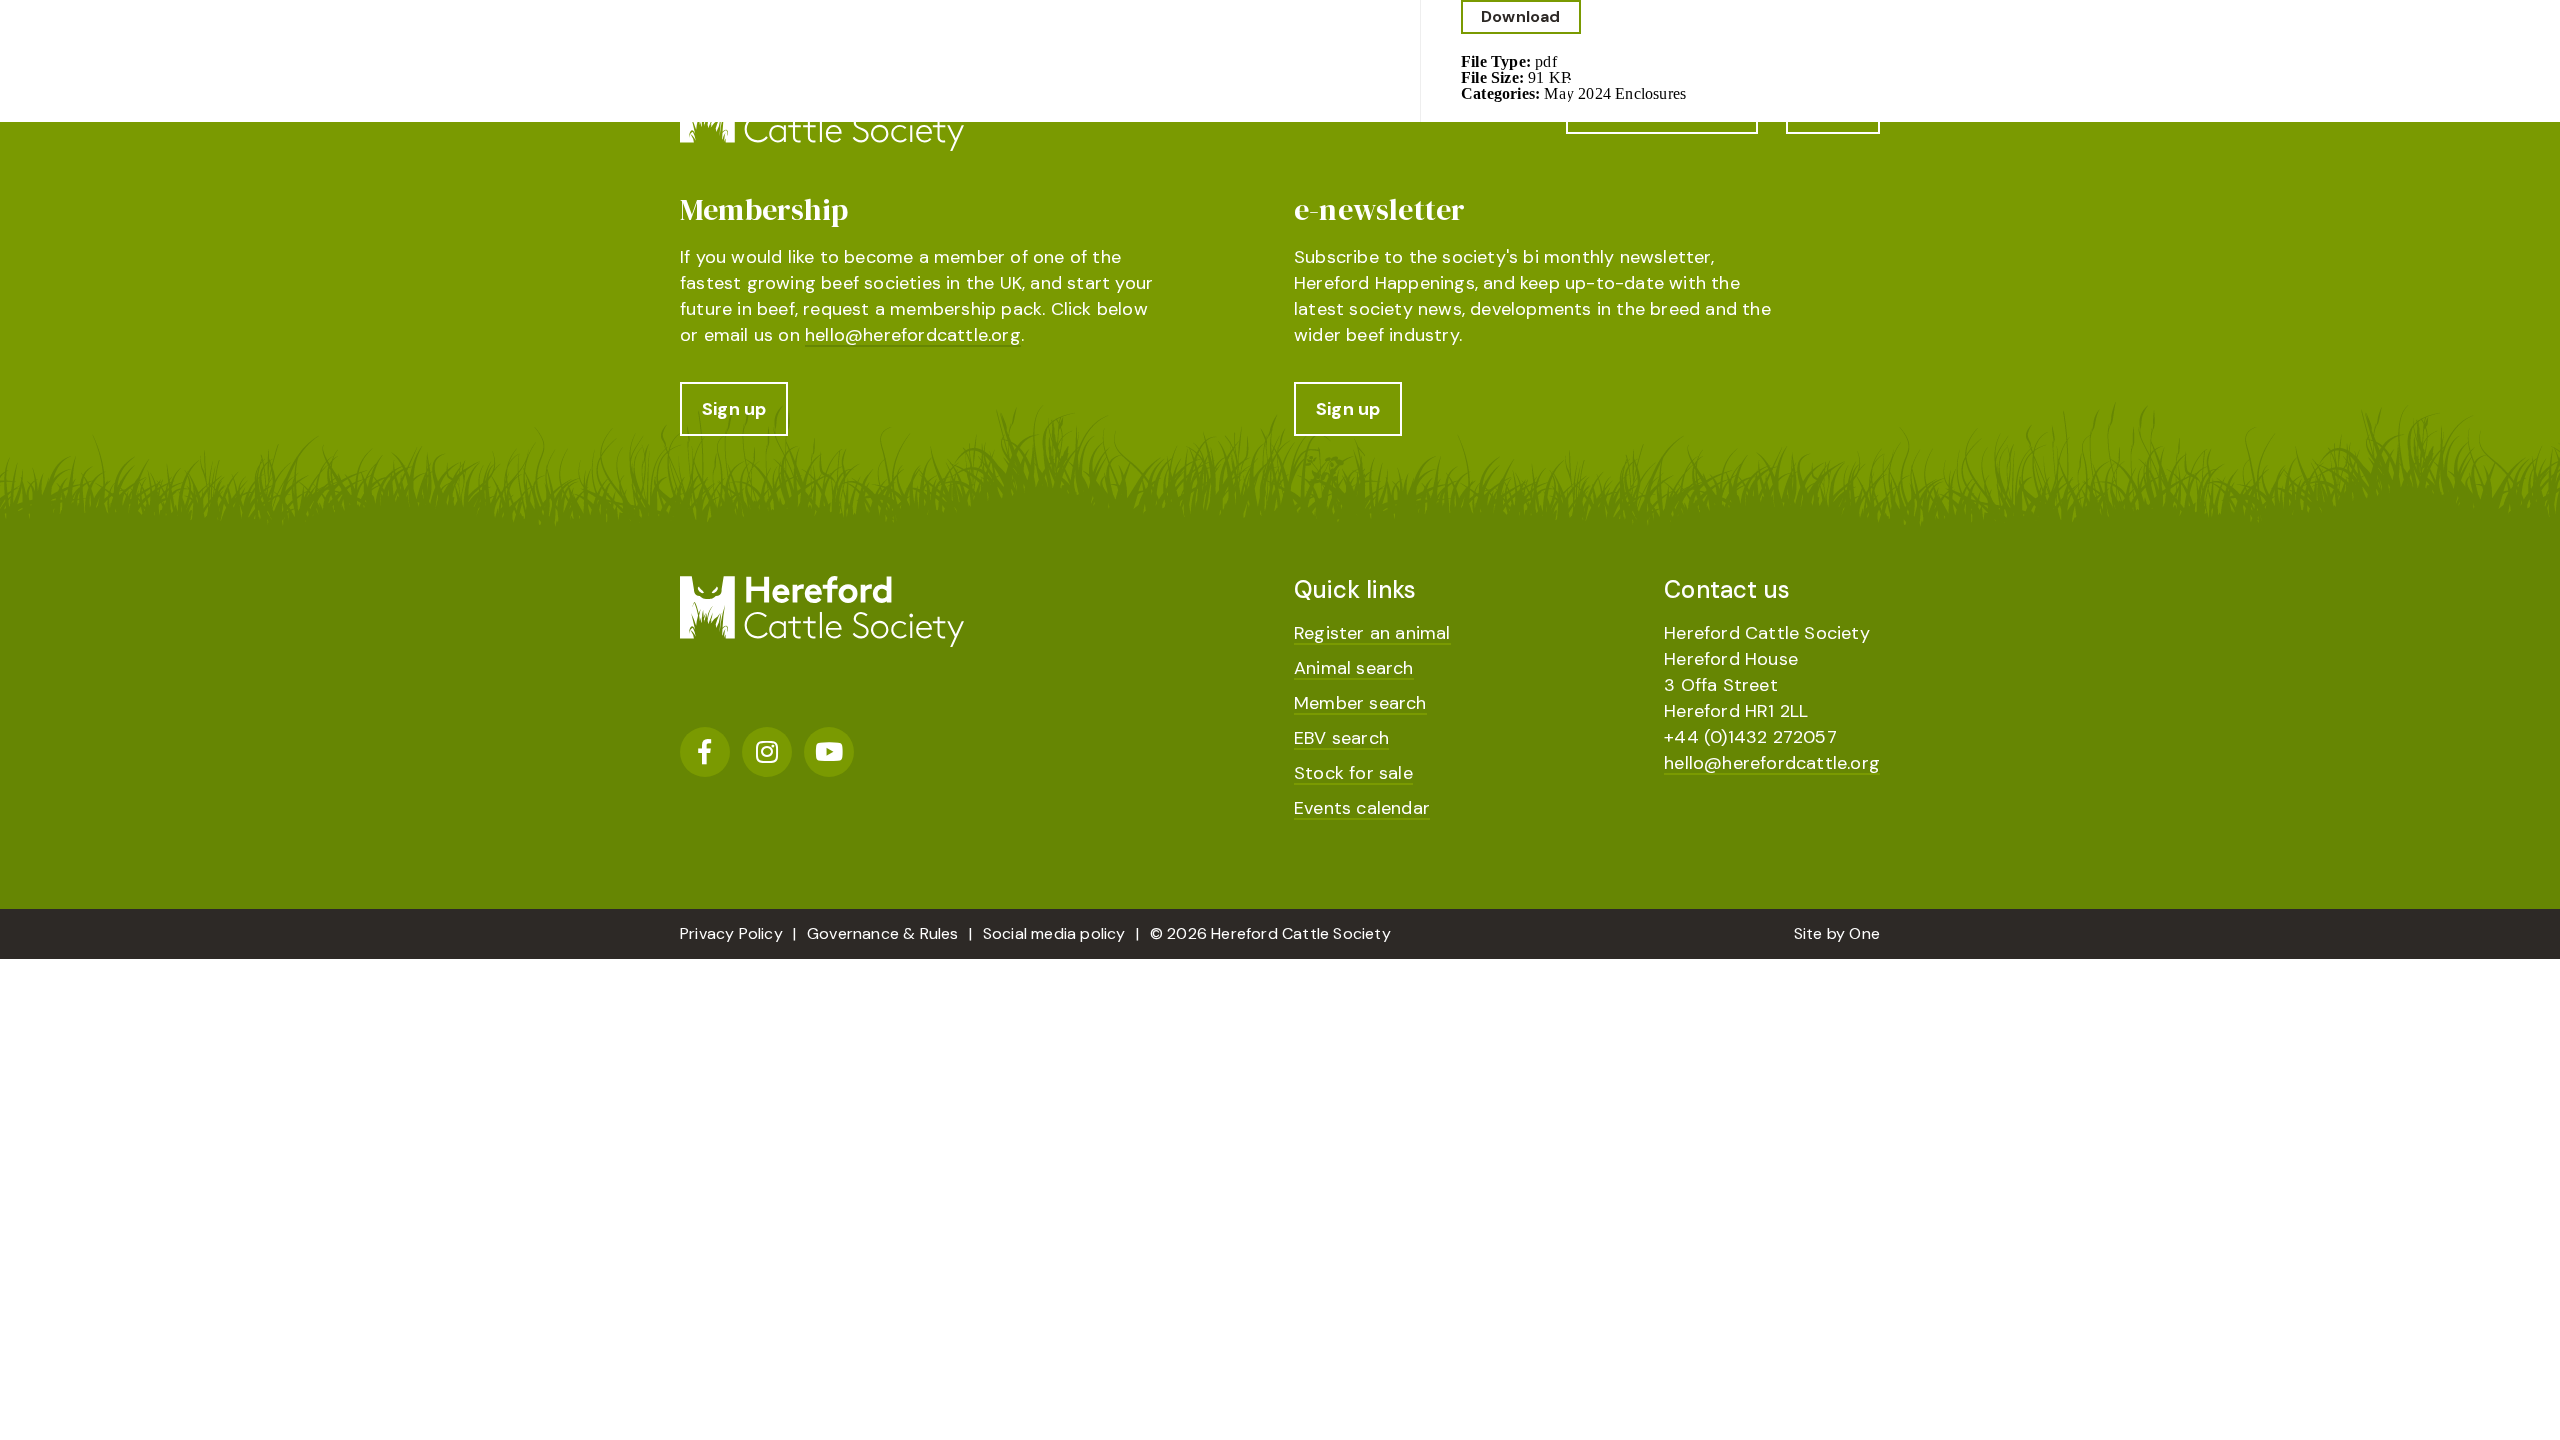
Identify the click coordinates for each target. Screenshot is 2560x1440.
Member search (1360, 703)
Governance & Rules (883, 933)
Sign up (734, 409)
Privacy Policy (731, 933)
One (1864, 933)
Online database (1662, 107)
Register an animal (1372, 633)
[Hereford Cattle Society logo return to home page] (822, 115)
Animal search (1354, 668)
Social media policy (1054, 933)
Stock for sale (1353, 773)
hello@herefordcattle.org (913, 335)
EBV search (1341, 738)
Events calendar (1362, 808)
